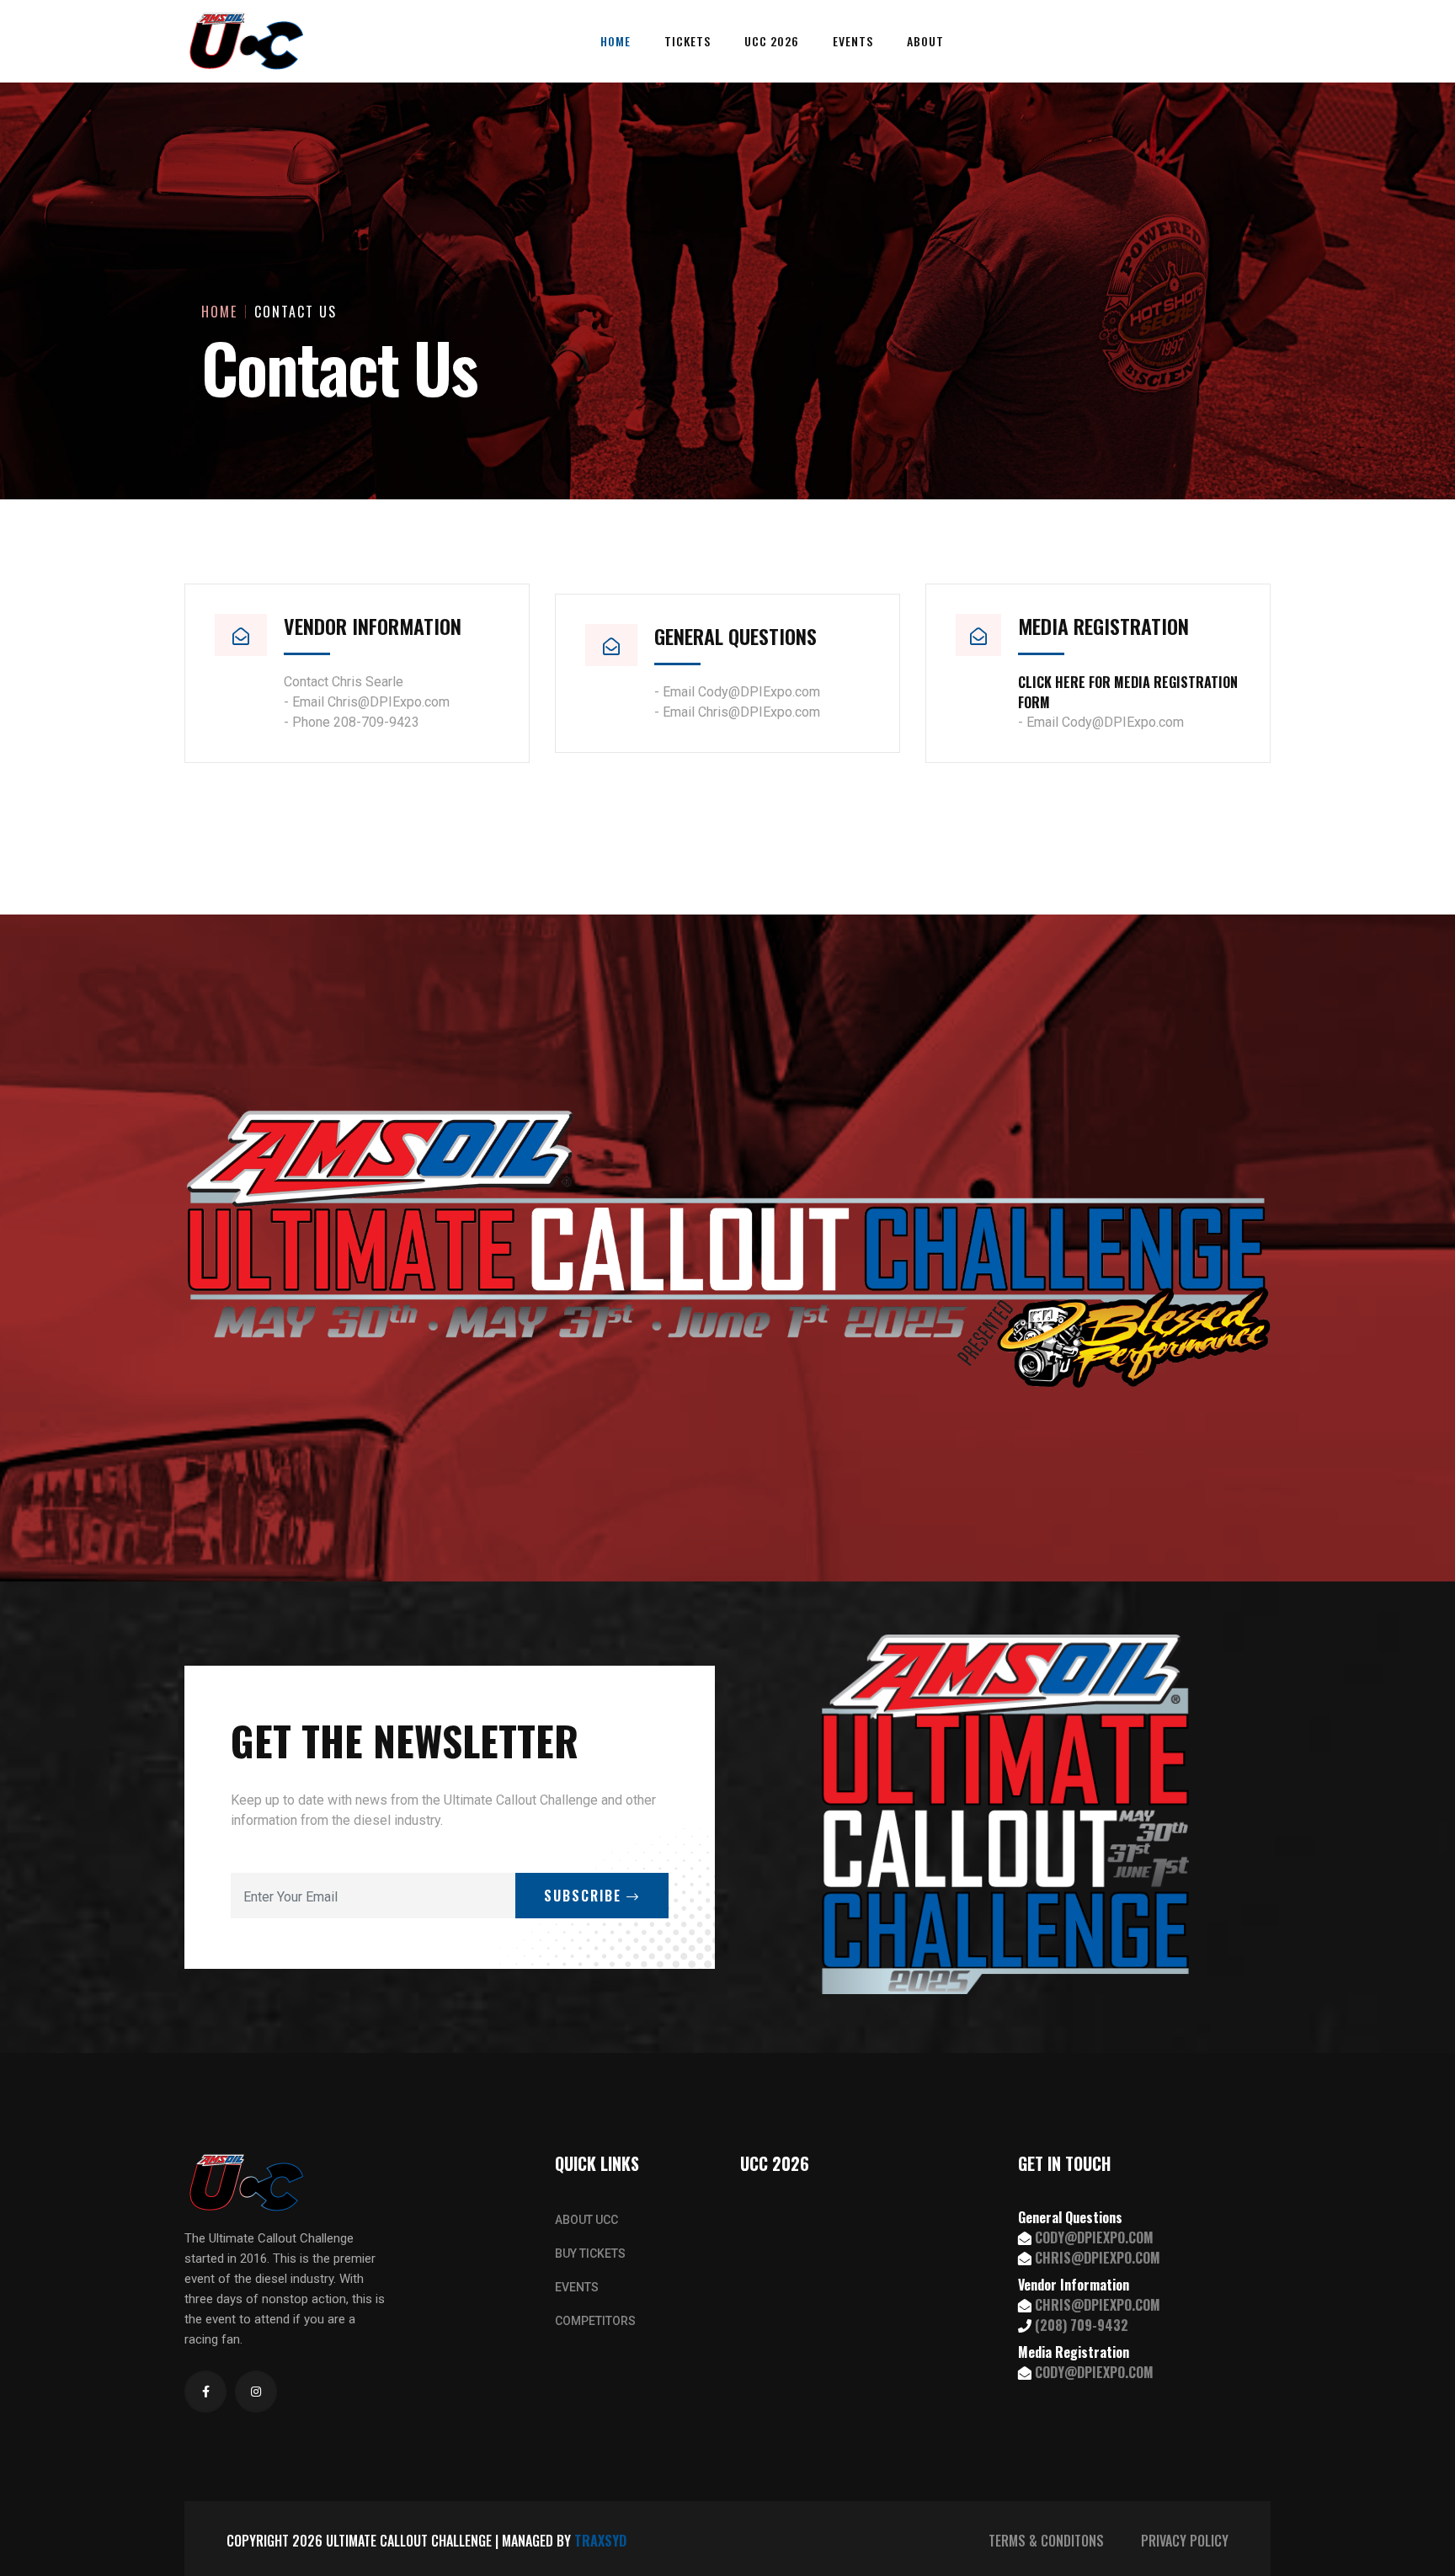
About (925, 41)
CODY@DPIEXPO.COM (1094, 2237)
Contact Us (296, 312)
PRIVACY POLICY (1185, 2541)
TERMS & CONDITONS (1046, 2541)
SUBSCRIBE (585, 1896)
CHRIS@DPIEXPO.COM (1098, 2258)
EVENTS (577, 2287)
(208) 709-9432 (1082, 2325)
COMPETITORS (595, 2321)
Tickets (688, 41)
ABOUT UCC (586, 2220)
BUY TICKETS (590, 2253)
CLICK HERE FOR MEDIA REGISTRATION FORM (1128, 692)
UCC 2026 (772, 41)
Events (853, 41)
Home (616, 41)
